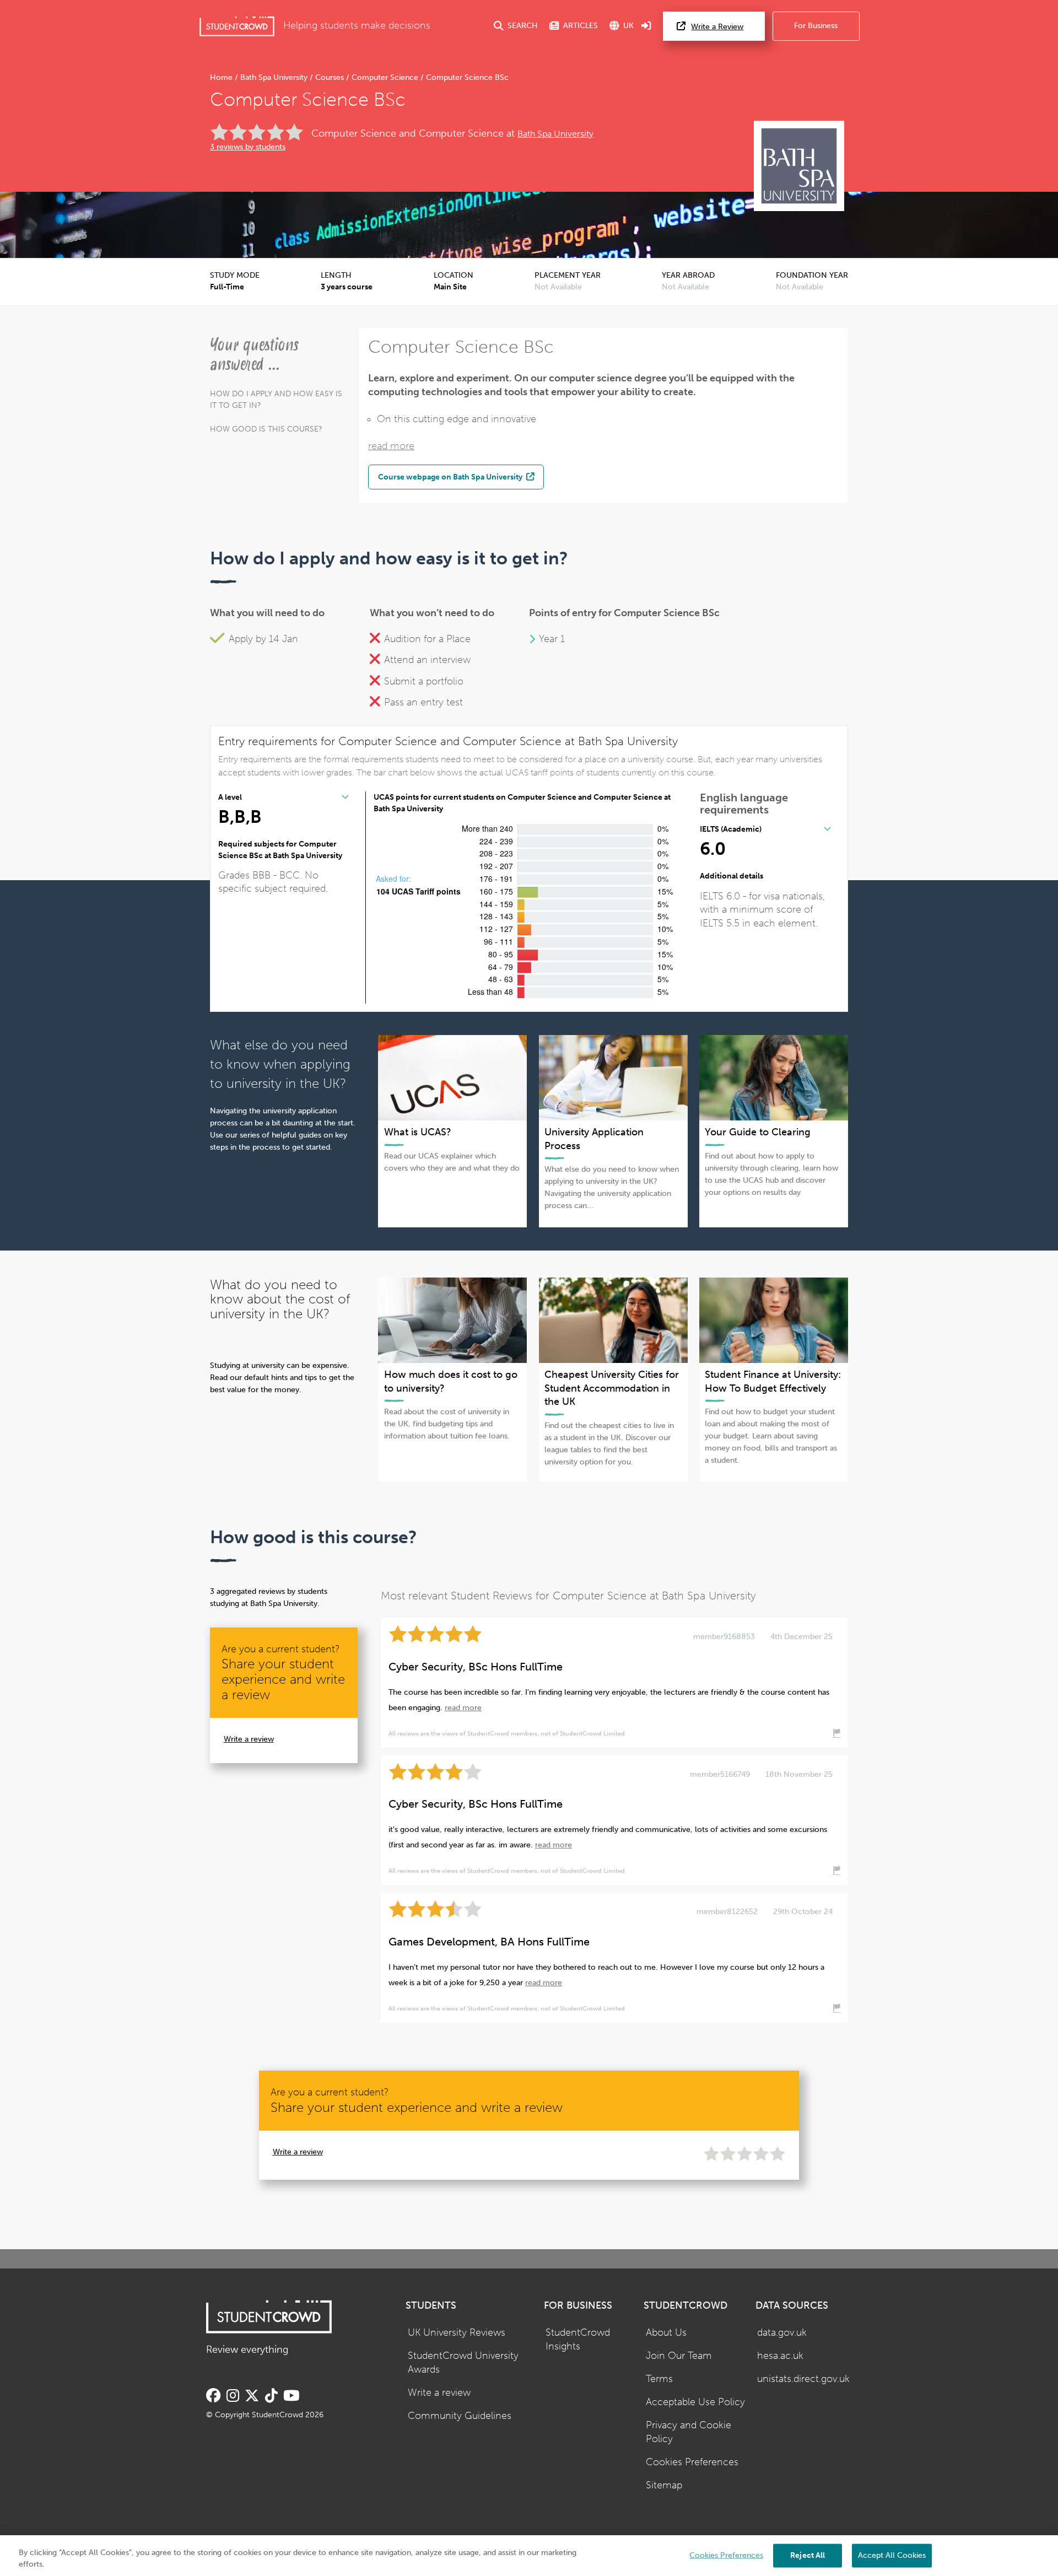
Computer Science (385, 77)
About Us (666, 2333)
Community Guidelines (460, 2416)
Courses (330, 77)
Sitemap (664, 2485)
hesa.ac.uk (780, 2356)
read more (391, 446)
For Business (816, 26)
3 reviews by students (248, 147)
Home (222, 77)
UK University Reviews (457, 2333)
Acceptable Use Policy (695, 2402)
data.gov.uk (782, 2333)
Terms (659, 2379)
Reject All (808, 2555)
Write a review (249, 1739)
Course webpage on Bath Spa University (451, 477)
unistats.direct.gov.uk (803, 2379)
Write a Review (717, 27)
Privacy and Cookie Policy (689, 2432)
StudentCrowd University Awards (463, 2363)
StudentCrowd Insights (578, 2340)
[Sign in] (646, 26)
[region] (529, 2556)
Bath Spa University (274, 77)
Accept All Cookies (892, 2555)
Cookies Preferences (692, 2462)
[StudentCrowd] (237, 26)
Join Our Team (679, 2356)
